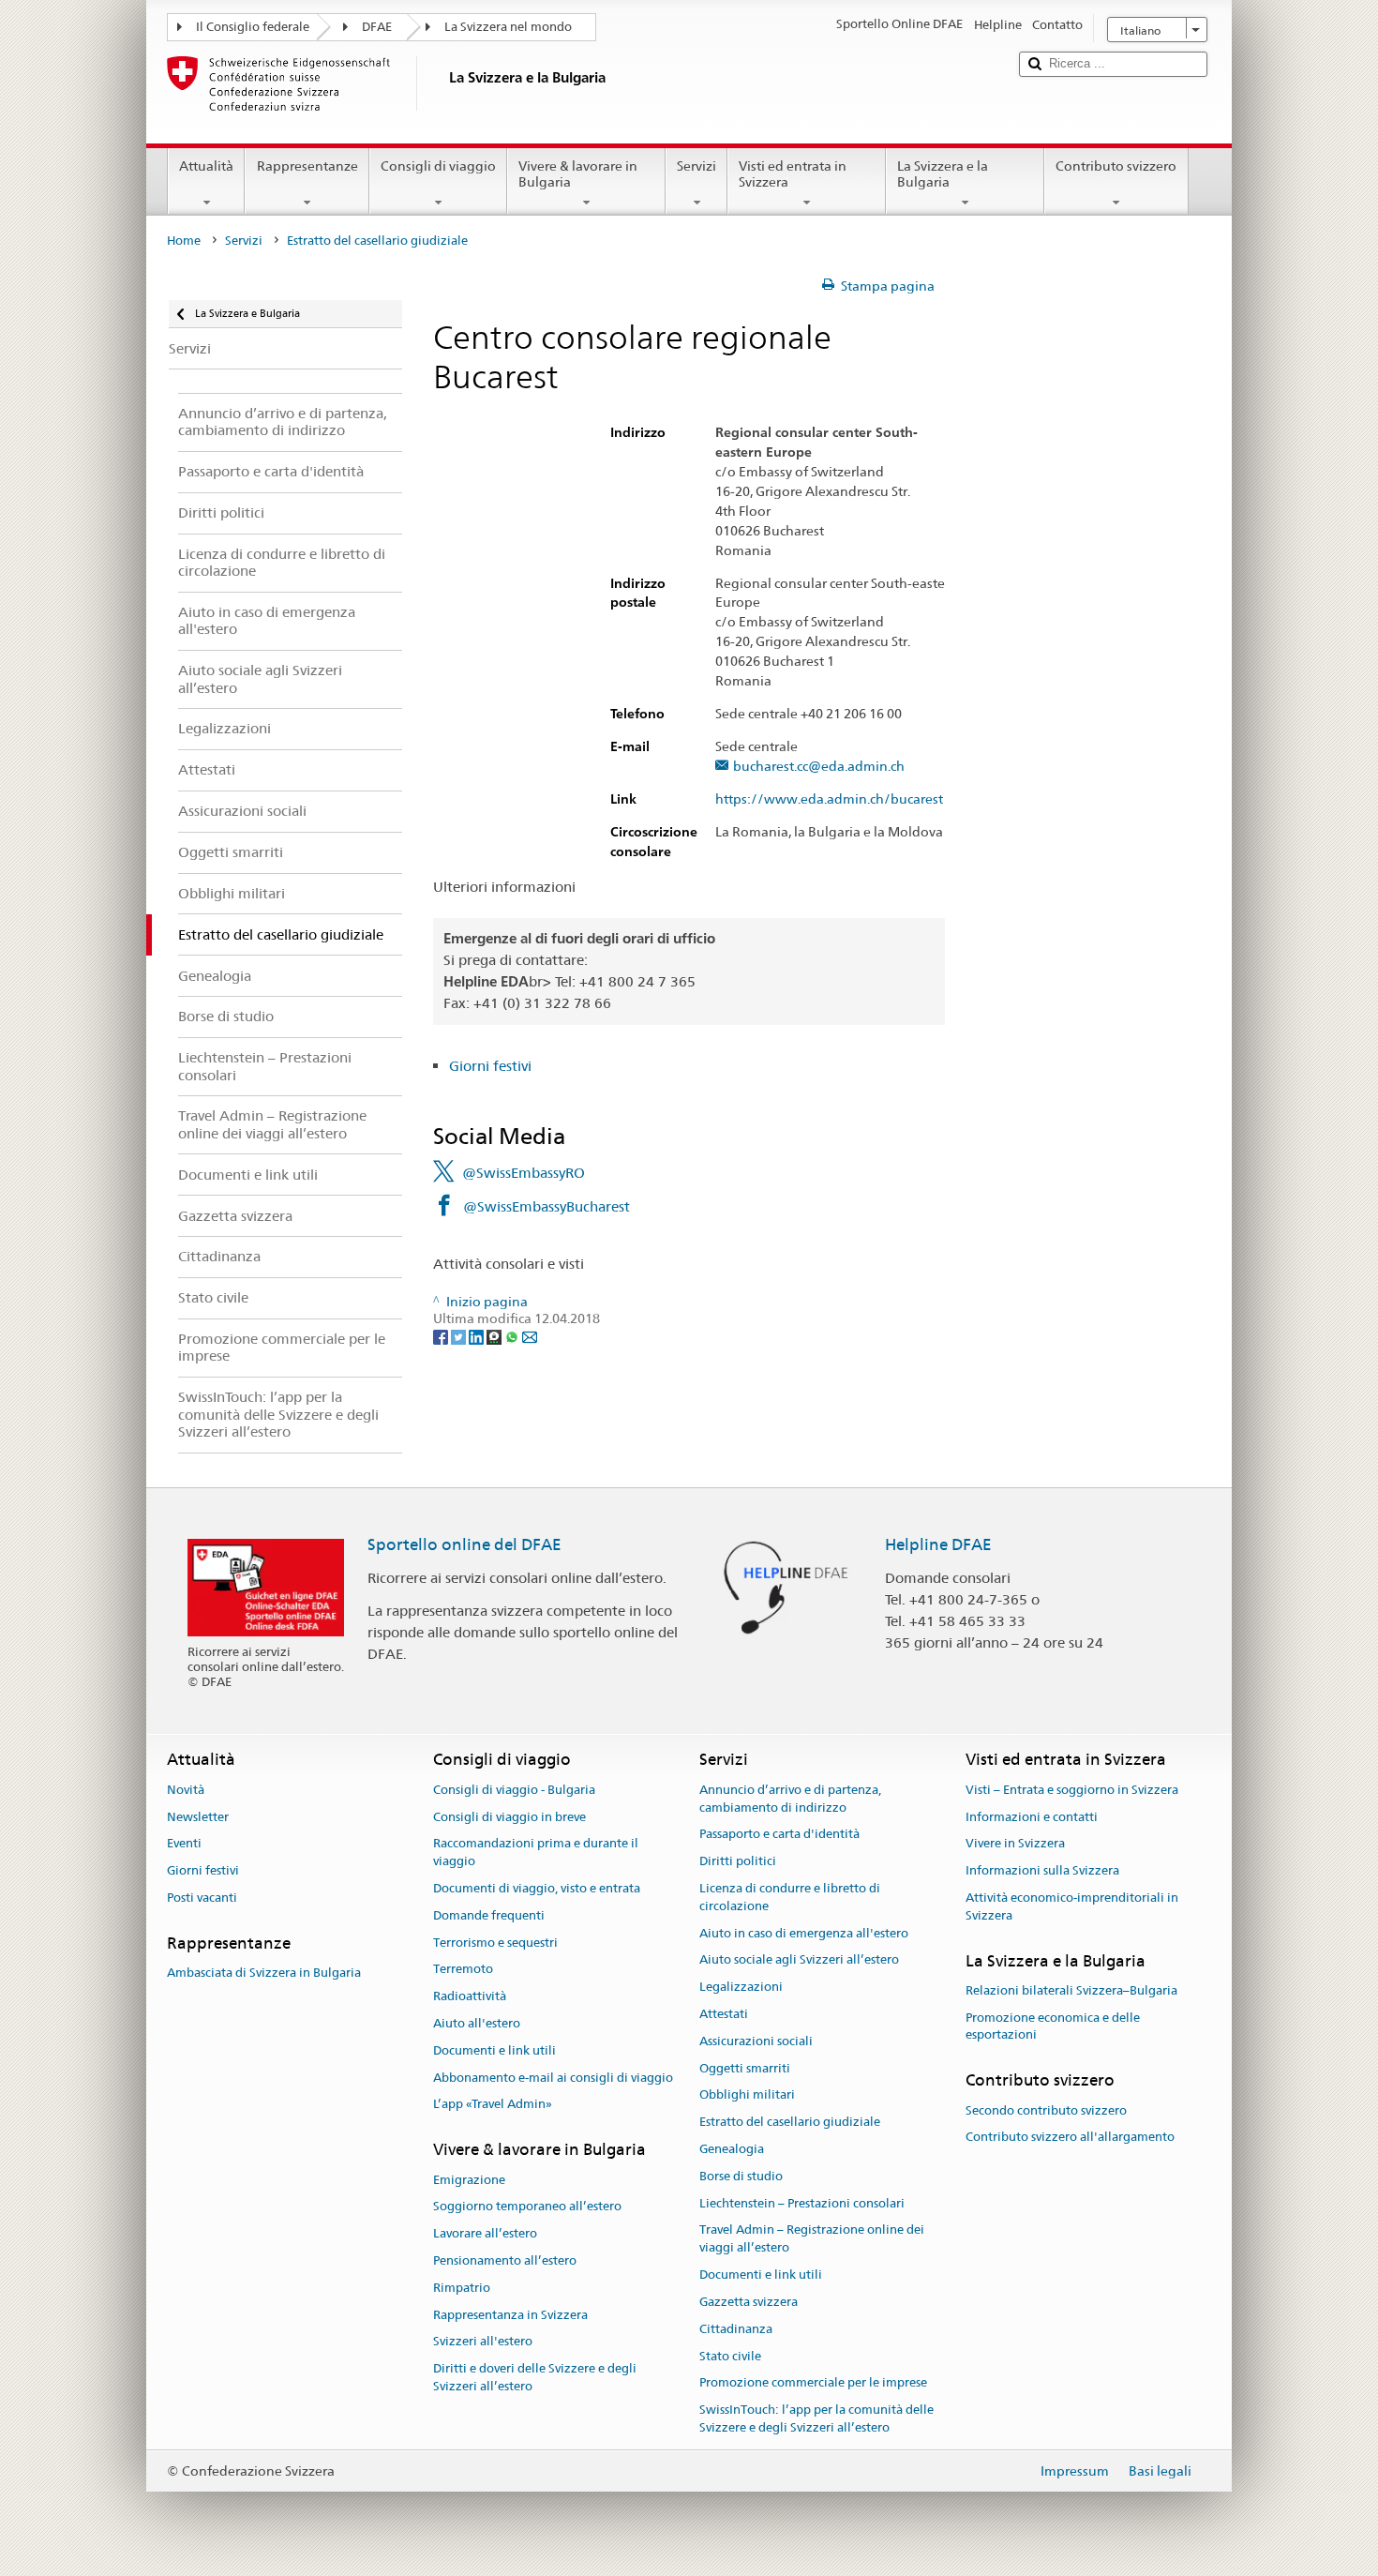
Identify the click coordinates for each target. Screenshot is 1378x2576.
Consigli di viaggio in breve (509, 1817)
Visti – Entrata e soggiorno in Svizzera (1072, 1790)
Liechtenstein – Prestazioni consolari (802, 2203)
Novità (186, 1790)
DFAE (377, 27)
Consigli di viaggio (438, 166)
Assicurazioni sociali (756, 2041)
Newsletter (198, 1817)
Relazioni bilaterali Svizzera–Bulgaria (1071, 1990)
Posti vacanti (202, 1898)
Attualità (206, 166)
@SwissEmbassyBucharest (547, 1206)
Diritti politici (738, 1861)
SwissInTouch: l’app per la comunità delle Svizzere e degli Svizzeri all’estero (816, 2418)
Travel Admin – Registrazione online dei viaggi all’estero (812, 2239)
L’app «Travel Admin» (493, 2105)
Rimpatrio (462, 2288)
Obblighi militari (747, 2095)
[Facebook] (442, 1336)
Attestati (724, 2014)
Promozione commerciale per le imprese (813, 2383)
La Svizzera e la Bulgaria (943, 174)
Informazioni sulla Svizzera (1042, 1870)
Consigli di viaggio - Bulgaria (514, 1790)
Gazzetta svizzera (749, 2302)
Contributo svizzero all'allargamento (1070, 2138)
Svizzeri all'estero (483, 2342)
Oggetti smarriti (745, 2068)
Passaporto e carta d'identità (779, 1835)
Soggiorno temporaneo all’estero (527, 2207)
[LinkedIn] (478, 1336)
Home (184, 241)
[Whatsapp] (513, 1336)
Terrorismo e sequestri (495, 1943)
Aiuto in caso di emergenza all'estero (804, 1933)
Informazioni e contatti (1032, 1817)
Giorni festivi (490, 1066)
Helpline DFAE (938, 1544)
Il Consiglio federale (253, 27)
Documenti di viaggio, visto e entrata (537, 1888)
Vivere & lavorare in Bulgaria (578, 174)
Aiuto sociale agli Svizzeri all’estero (799, 1960)
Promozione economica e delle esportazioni (1053, 2026)
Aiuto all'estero (477, 2023)
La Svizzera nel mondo (508, 27)
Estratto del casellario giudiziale (790, 2122)
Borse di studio (741, 2176)
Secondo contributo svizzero (1046, 2110)
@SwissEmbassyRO (524, 1173)
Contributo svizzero (1116, 166)
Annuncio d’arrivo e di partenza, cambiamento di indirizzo (790, 1799)
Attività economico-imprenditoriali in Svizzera (1072, 1906)
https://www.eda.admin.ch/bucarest (829, 799)
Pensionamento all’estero (505, 2260)
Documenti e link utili (494, 2050)
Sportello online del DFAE (464, 1544)
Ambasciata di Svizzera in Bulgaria (264, 1973)
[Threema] (495, 1336)
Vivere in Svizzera (1015, 1844)
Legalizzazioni (741, 1987)
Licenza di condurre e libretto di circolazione (790, 1897)
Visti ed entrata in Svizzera (793, 174)
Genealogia (732, 2149)
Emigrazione (469, 2180)
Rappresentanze (307, 166)
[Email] (530, 1336)
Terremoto (463, 1970)
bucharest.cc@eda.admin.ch (819, 767)
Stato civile (730, 2356)
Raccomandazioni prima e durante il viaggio (536, 1853)
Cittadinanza (736, 2329)
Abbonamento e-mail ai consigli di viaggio (553, 2078)
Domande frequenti (489, 1915)
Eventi (184, 1844)
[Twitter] (460, 1336)
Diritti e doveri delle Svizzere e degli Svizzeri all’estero (535, 2377)
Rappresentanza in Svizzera (510, 2315)
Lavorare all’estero (485, 2233)
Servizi (696, 166)
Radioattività (470, 1996)
